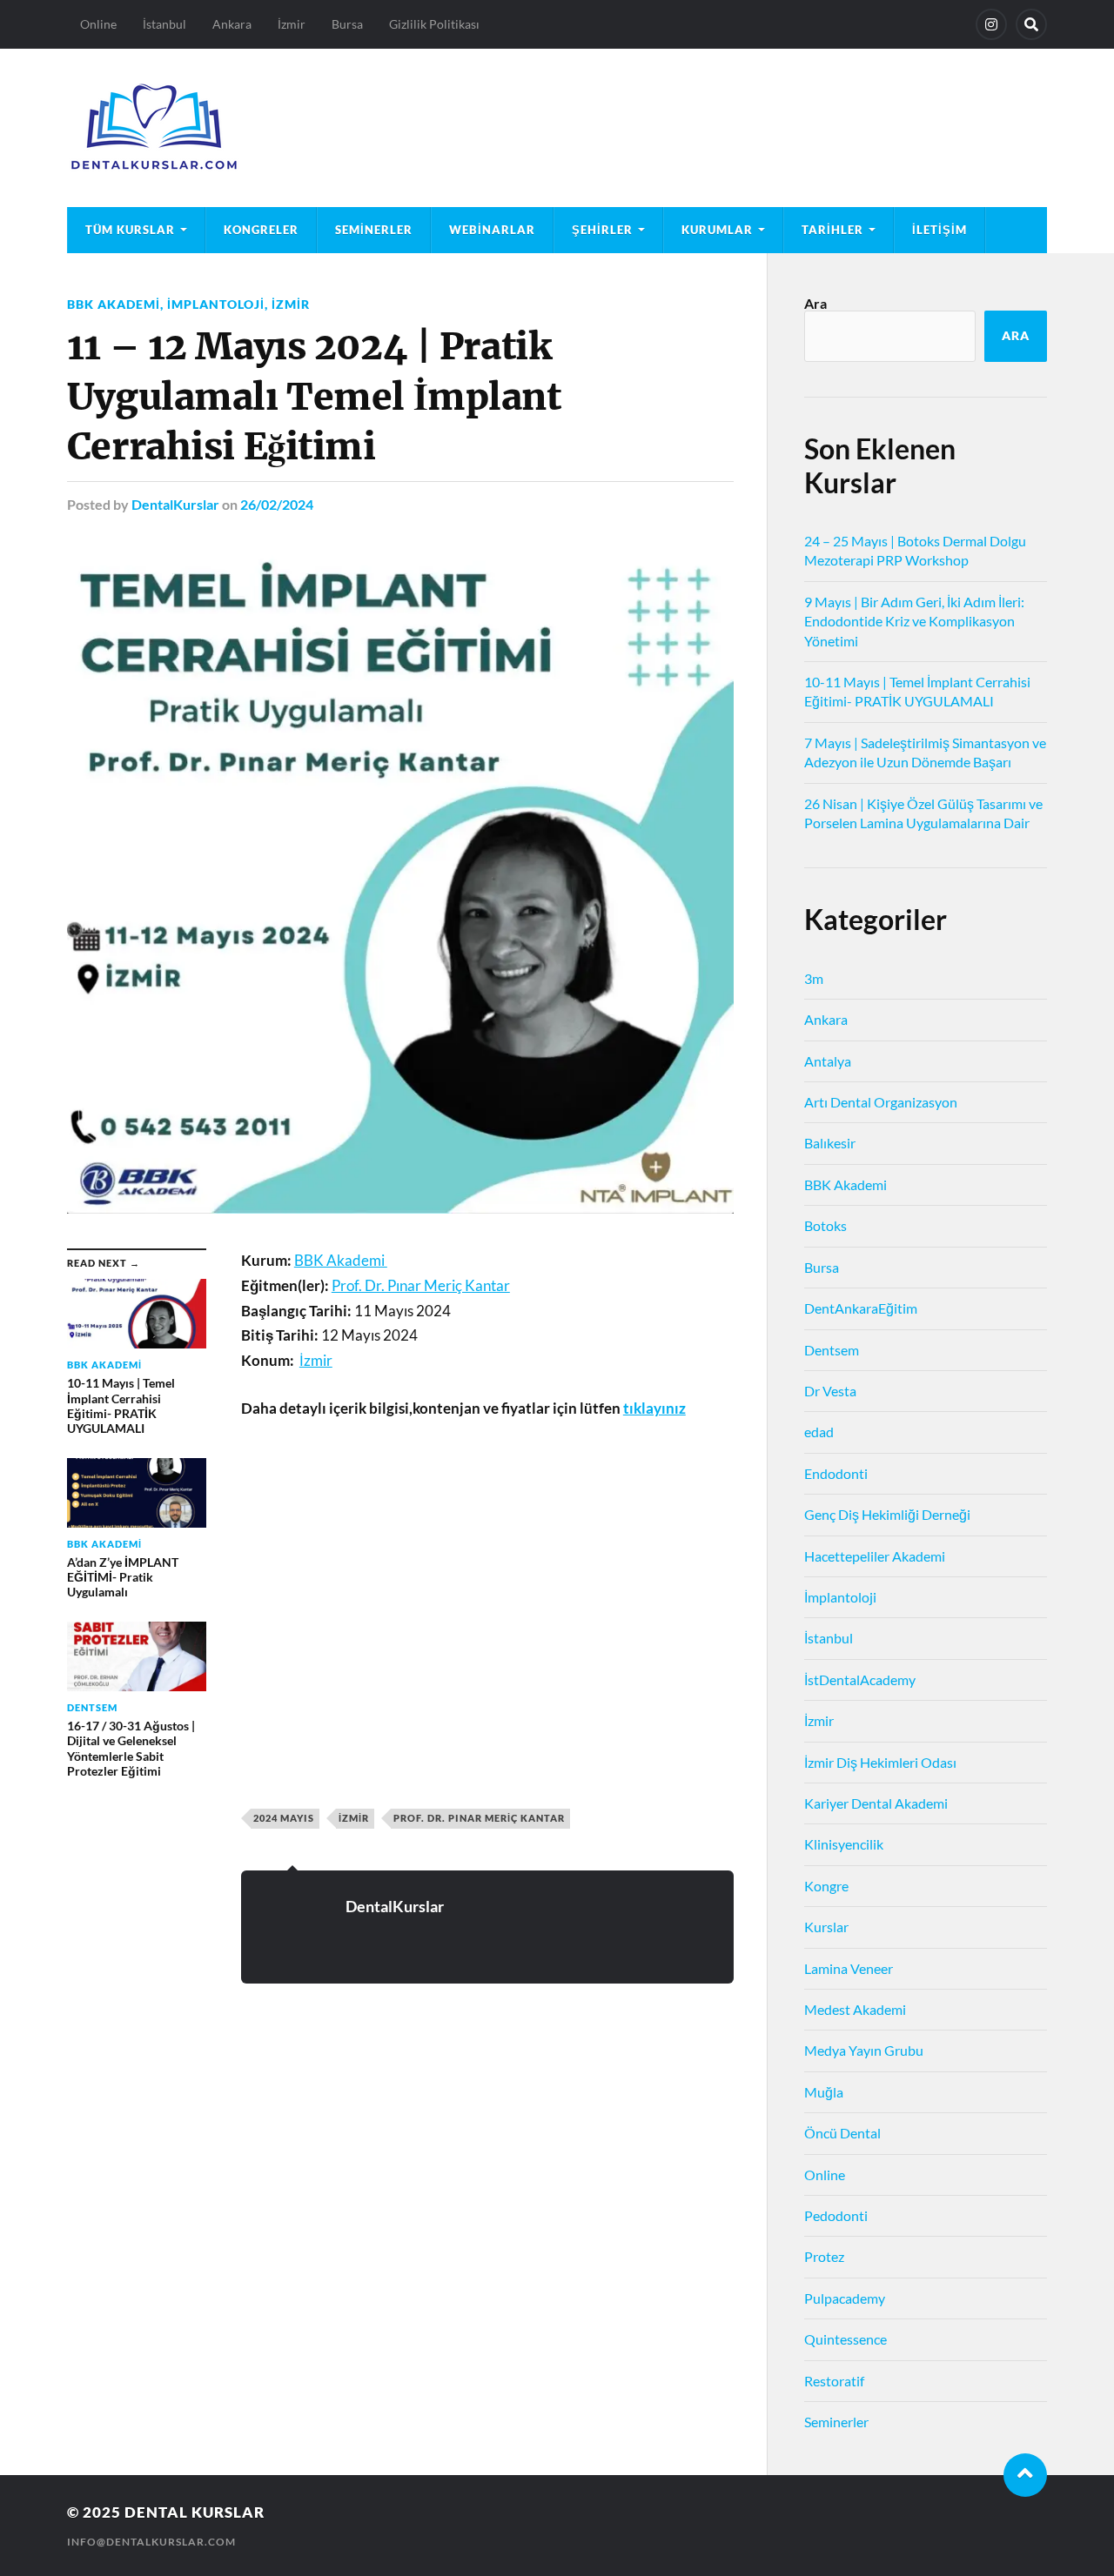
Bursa (347, 24)
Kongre (826, 1886)
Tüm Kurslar (130, 230)
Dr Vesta (830, 1391)
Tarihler (832, 230)
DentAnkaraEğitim (861, 1308)
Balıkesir (830, 1143)
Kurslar (826, 1927)
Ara (815, 303)
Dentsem (832, 1350)
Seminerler (374, 230)
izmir (354, 1818)
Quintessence (846, 2339)
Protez (824, 2256)
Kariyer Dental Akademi (876, 1803)
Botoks (825, 1225)
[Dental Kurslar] (557, 128)
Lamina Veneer (849, 1968)
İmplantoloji (216, 304)
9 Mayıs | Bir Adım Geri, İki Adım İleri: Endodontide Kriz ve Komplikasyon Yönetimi (914, 621)
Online (98, 24)
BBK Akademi (114, 304)
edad (819, 1432)
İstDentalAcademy (860, 1679)
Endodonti (836, 1473)
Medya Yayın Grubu (864, 2050)
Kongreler (261, 230)
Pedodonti (836, 2215)
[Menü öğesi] (991, 24)
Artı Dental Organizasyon (881, 1102)
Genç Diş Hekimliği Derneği (887, 1514)
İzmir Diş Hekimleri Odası (880, 1762)
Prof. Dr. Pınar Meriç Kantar (479, 1818)
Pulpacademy (845, 2298)
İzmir (292, 24)
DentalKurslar (175, 504)
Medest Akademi (855, 2009)
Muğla (824, 2092)
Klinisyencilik (844, 1844)
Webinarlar (492, 230)
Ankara (232, 24)
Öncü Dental (842, 2133)
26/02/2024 (277, 504)
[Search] (1031, 24)
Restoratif (834, 2381)
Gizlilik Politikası (434, 24)
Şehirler (602, 230)
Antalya (828, 1061)
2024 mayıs (284, 1818)
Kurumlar (717, 230)
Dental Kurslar (195, 2512)
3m (814, 978)
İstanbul (164, 24)
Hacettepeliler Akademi (875, 1556)
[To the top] (1025, 2475)
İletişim (940, 230)
